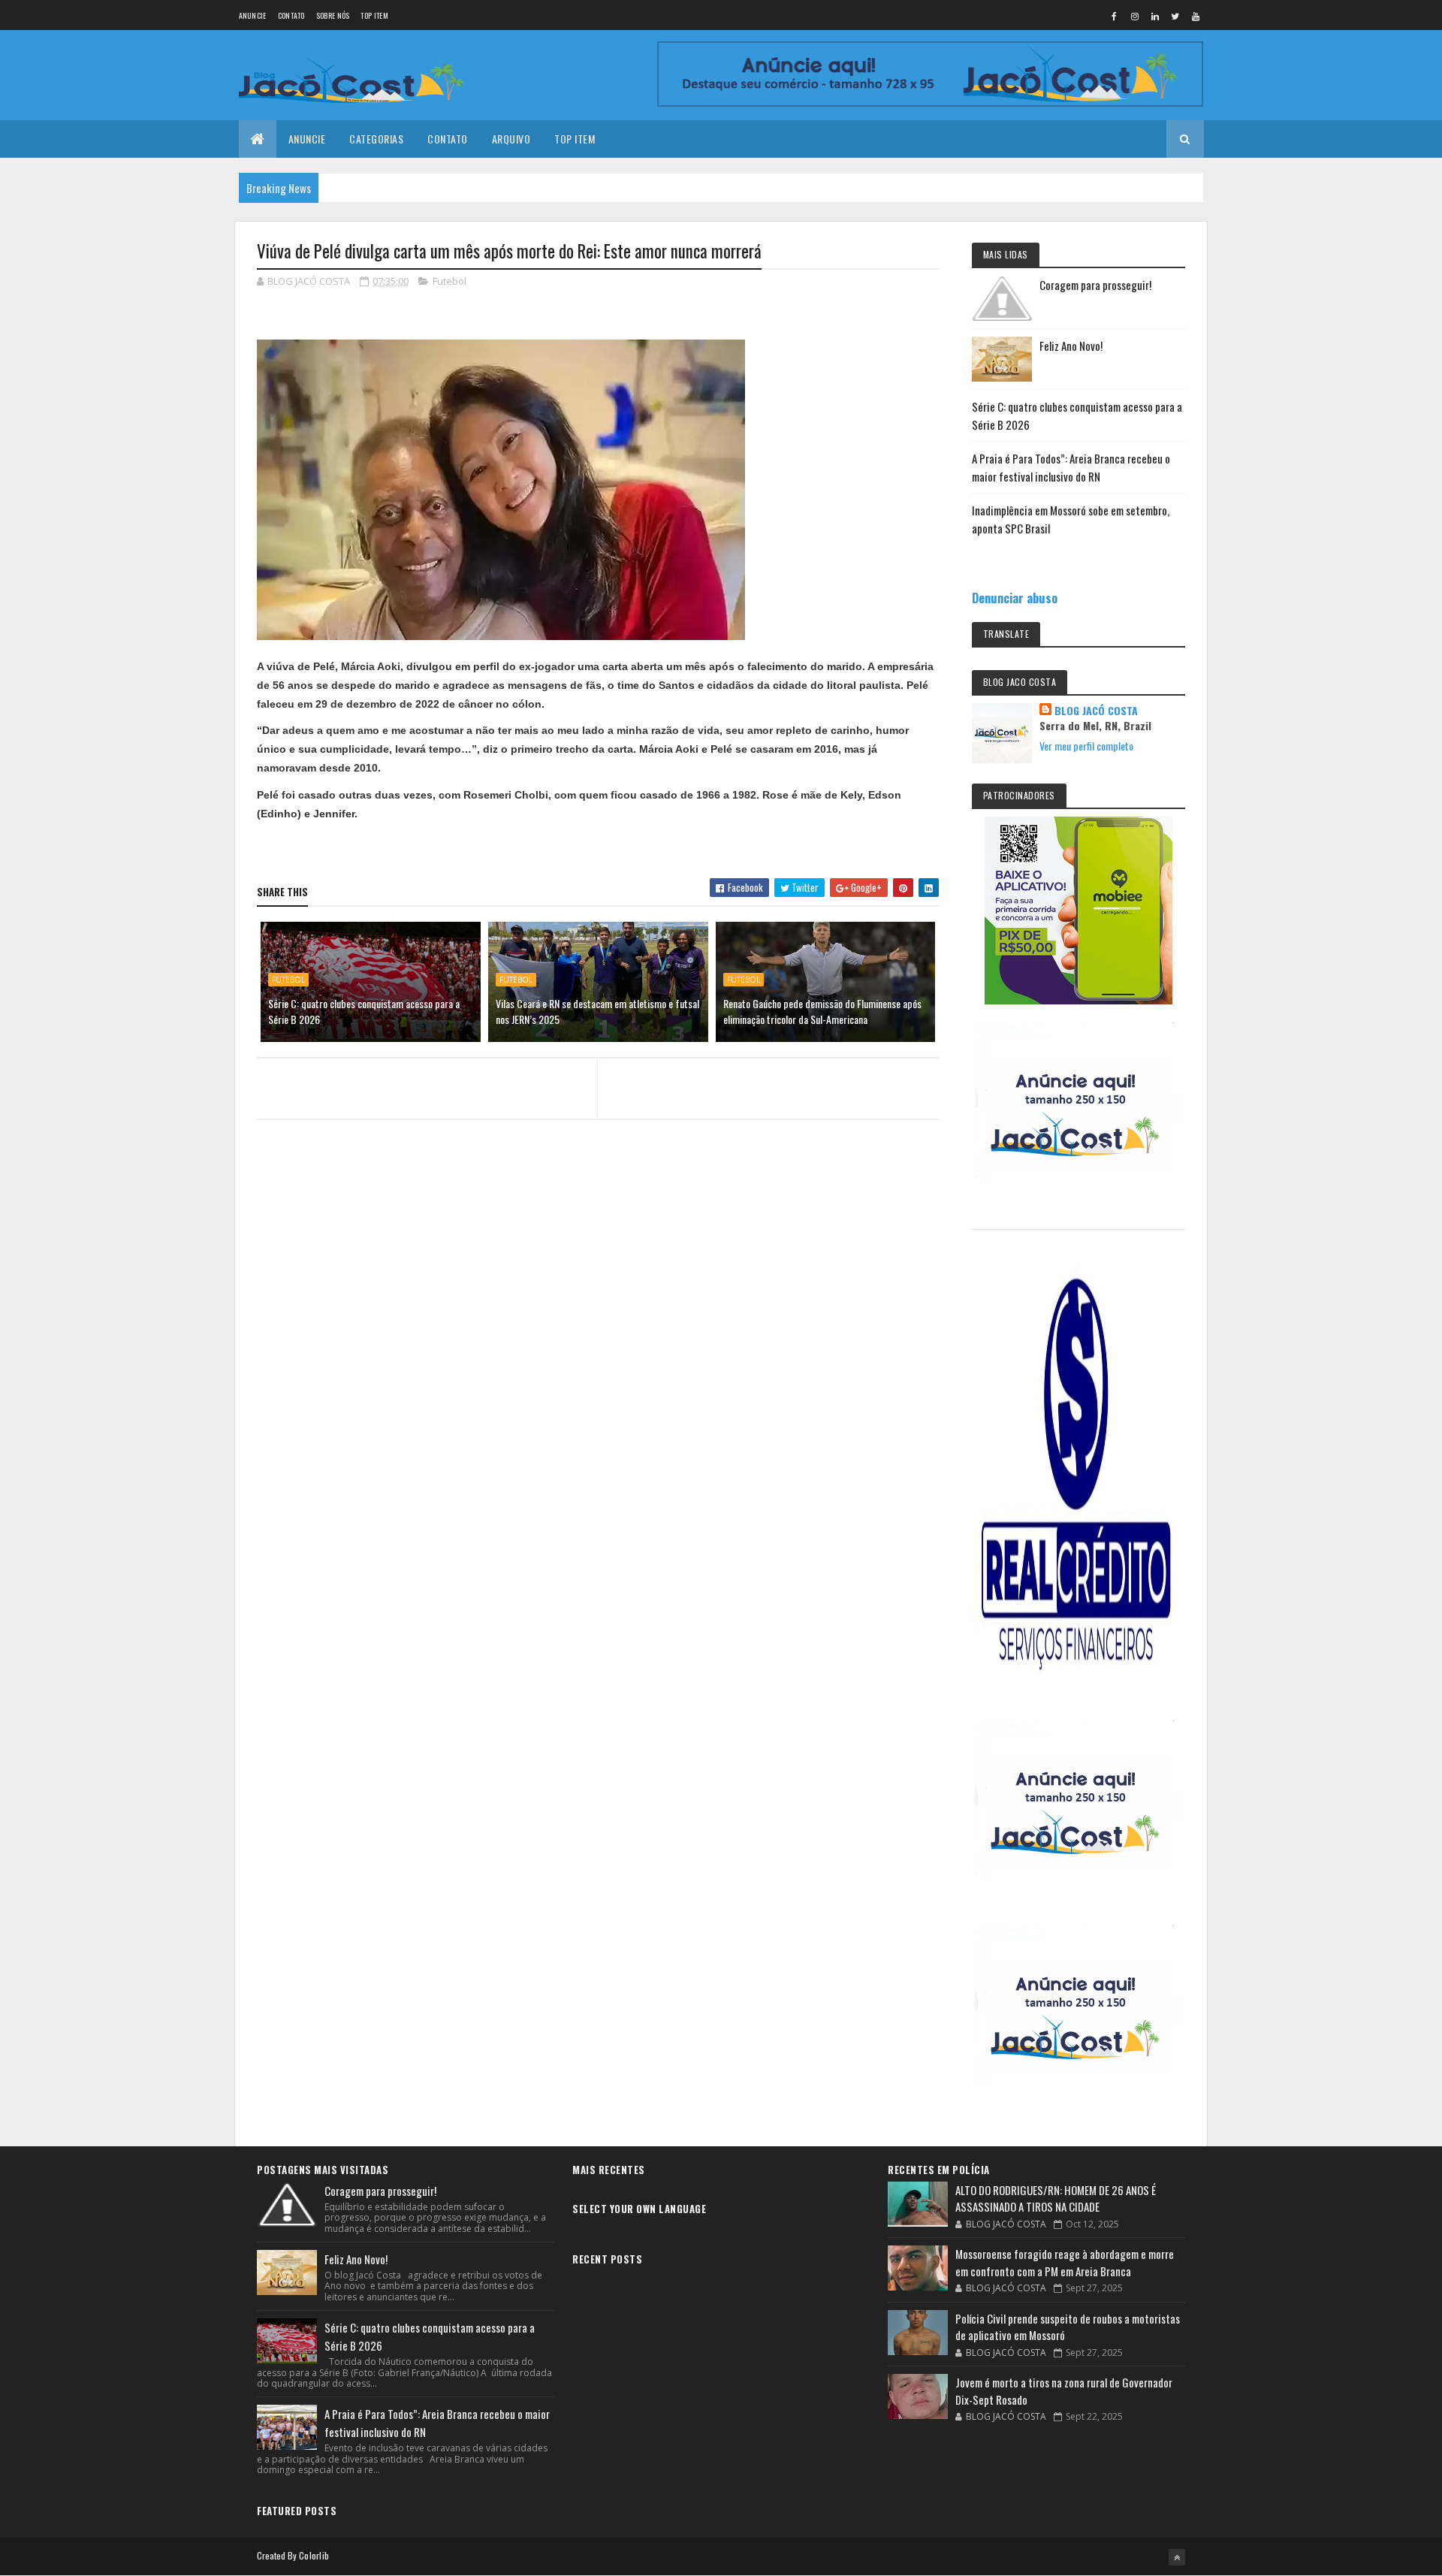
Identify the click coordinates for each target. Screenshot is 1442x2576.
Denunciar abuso (1015, 598)
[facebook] (1115, 16)
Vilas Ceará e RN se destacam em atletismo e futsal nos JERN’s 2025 (597, 1011)
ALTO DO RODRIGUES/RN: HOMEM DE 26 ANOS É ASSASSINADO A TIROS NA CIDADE (1056, 2199)
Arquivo (511, 139)
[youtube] (1196, 16)
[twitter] (1175, 16)
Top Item (374, 15)
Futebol (449, 281)
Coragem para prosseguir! (1095, 285)
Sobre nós (333, 15)
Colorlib (314, 2555)
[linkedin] (1155, 16)
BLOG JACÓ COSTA (1096, 711)
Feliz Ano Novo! (1071, 346)
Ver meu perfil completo (1086, 746)
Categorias (376, 139)
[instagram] (1135, 16)
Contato (291, 15)
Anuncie (253, 15)
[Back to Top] (1177, 2557)
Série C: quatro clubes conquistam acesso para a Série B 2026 (364, 1011)
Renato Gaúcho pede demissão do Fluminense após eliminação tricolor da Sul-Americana (822, 1011)
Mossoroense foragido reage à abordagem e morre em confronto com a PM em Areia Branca (1065, 2262)
